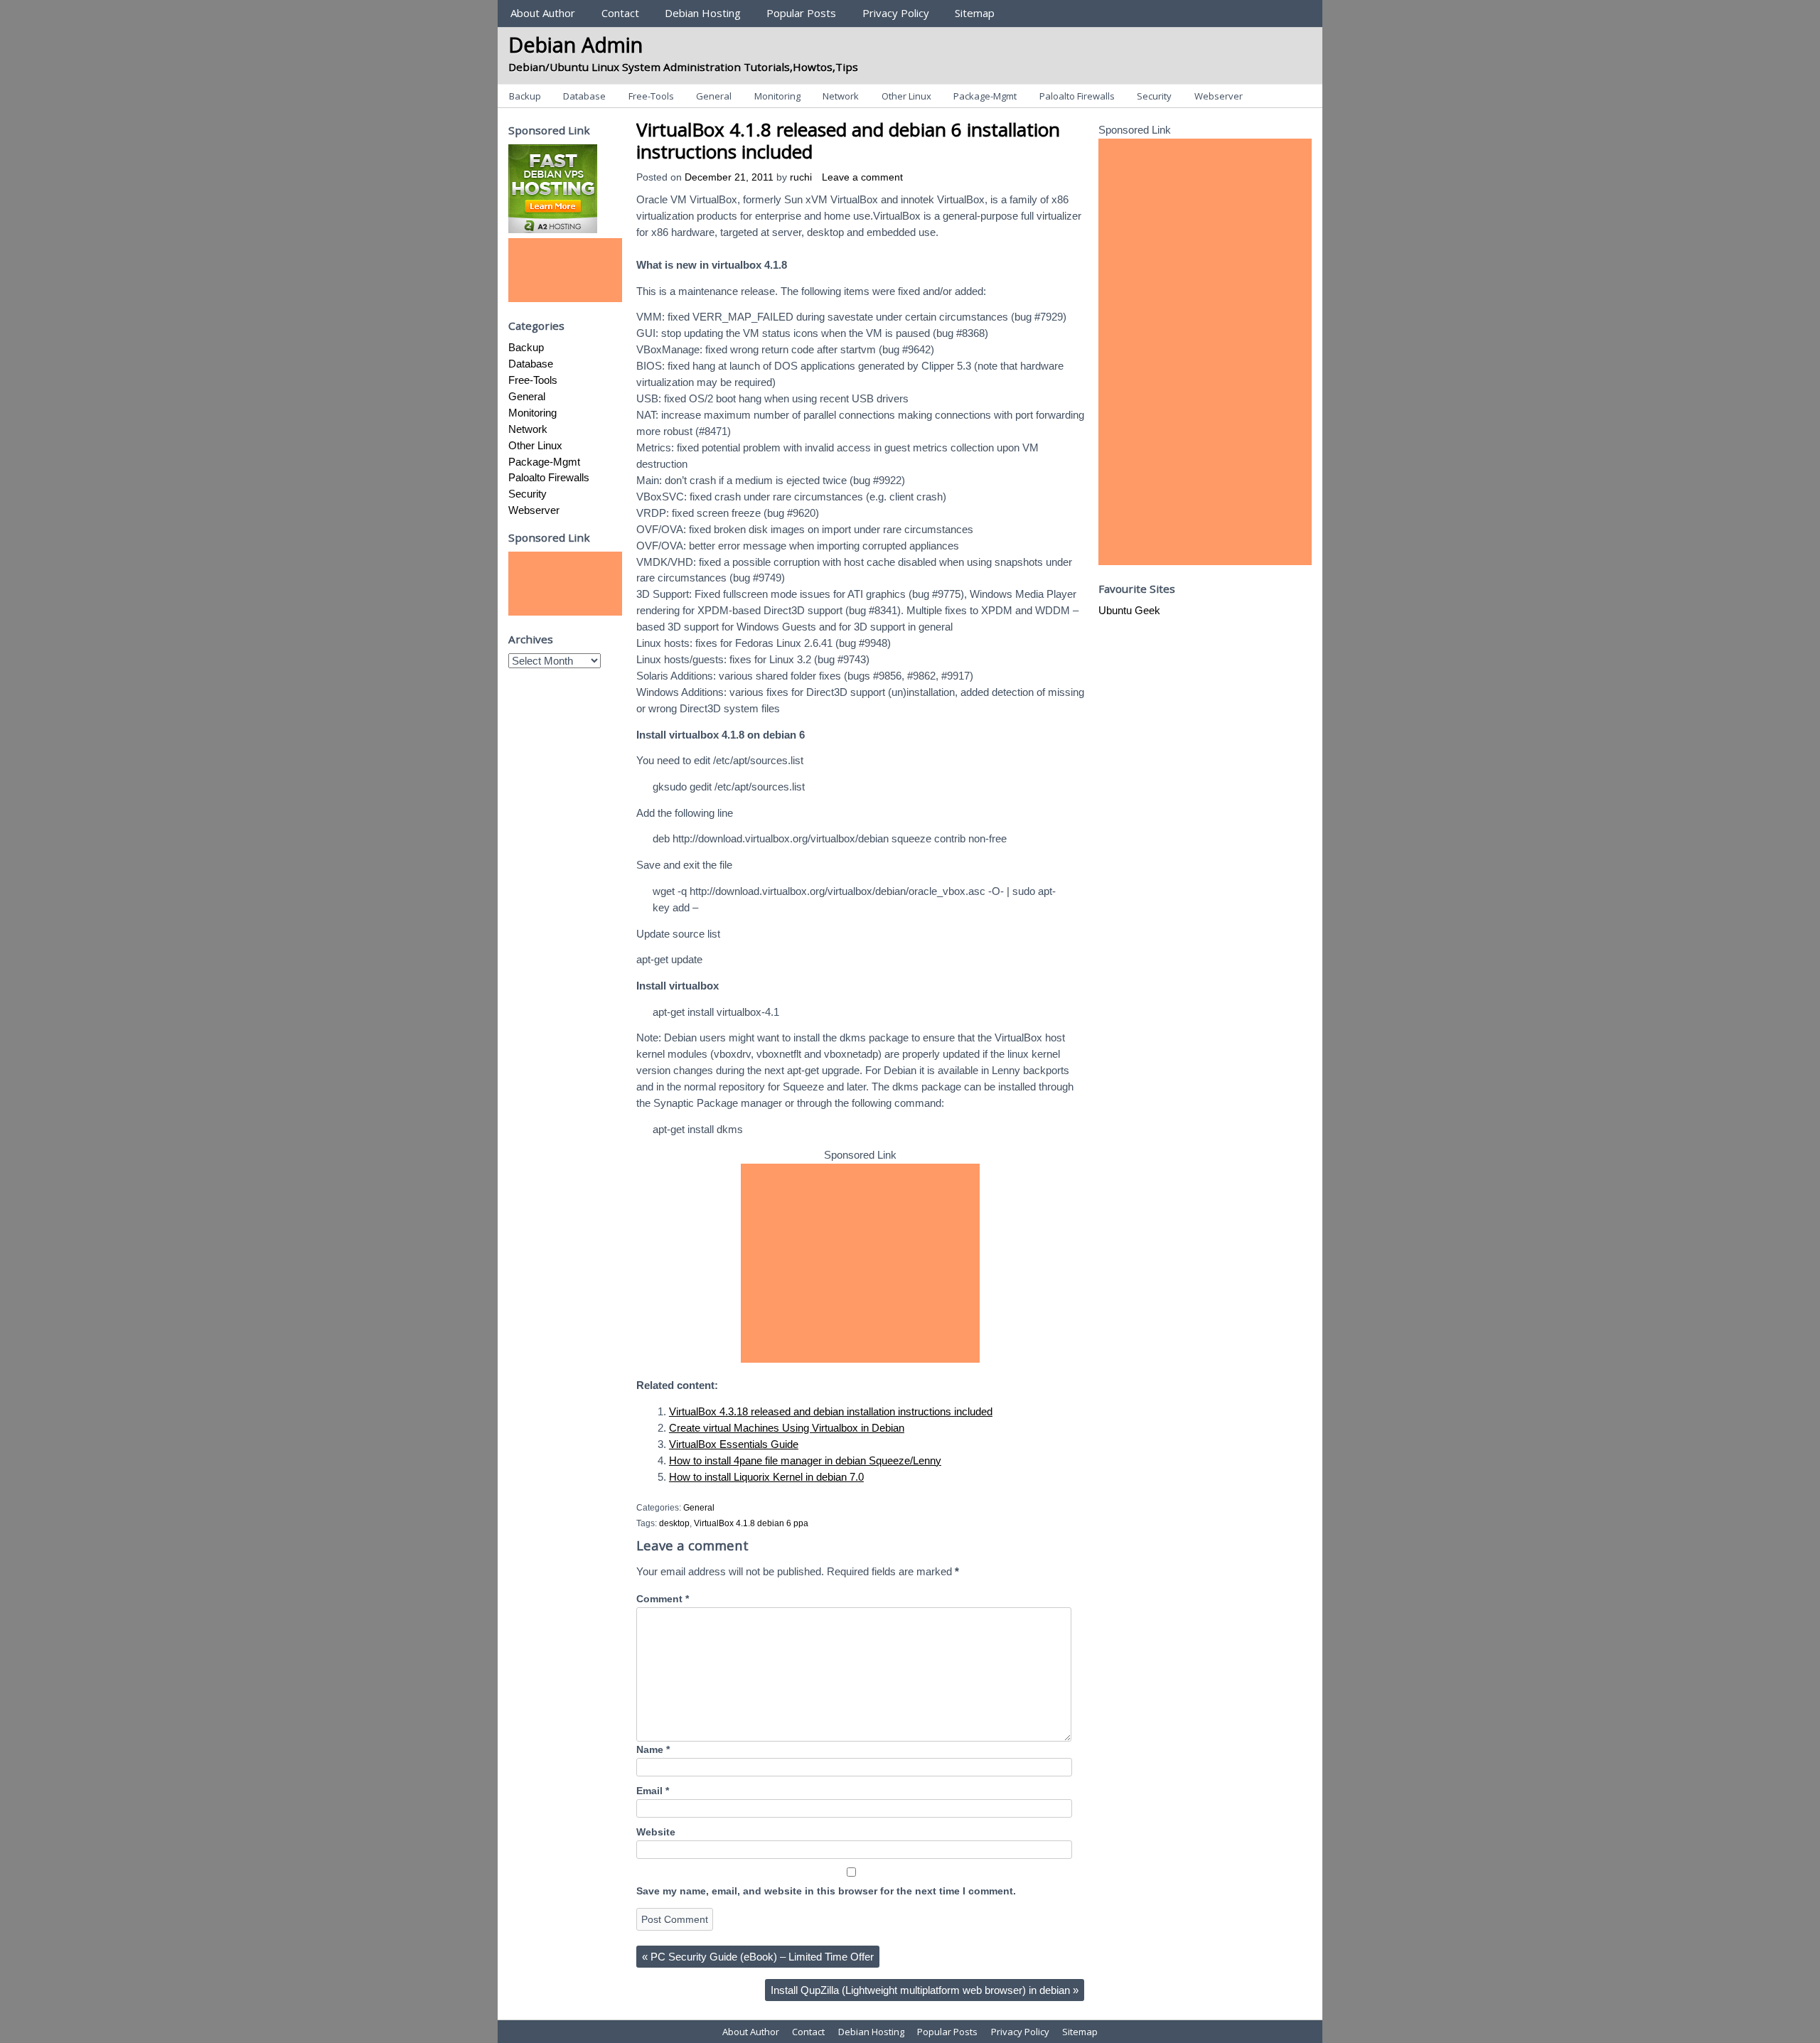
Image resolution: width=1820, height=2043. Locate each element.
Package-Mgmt (985, 96)
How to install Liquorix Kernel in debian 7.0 (766, 1477)
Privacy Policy (896, 13)
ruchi (801, 177)
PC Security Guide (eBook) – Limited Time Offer (758, 1957)
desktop (674, 1523)
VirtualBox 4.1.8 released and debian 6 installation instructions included (848, 140)
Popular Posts (801, 13)
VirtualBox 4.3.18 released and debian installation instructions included (831, 1411)
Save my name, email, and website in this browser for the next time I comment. (826, 1891)
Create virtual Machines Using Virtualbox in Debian (787, 1428)
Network (841, 96)
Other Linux (906, 96)
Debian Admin (576, 44)
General (714, 96)
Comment (663, 1599)
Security (1154, 96)
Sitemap (975, 13)
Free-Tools (651, 96)
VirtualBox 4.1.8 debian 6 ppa (751, 1523)
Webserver (1219, 96)
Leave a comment (862, 177)
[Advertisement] (860, 1263)
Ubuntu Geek (1129, 610)
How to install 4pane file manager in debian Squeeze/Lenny (805, 1460)
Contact (620, 13)
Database (584, 96)
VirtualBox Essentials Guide (734, 1444)
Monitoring (777, 96)
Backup (525, 96)
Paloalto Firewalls (1077, 96)
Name (653, 1750)
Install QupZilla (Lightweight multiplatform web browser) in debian (925, 1990)
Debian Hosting (703, 13)
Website (656, 1832)
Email (653, 1791)
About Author (543, 13)
